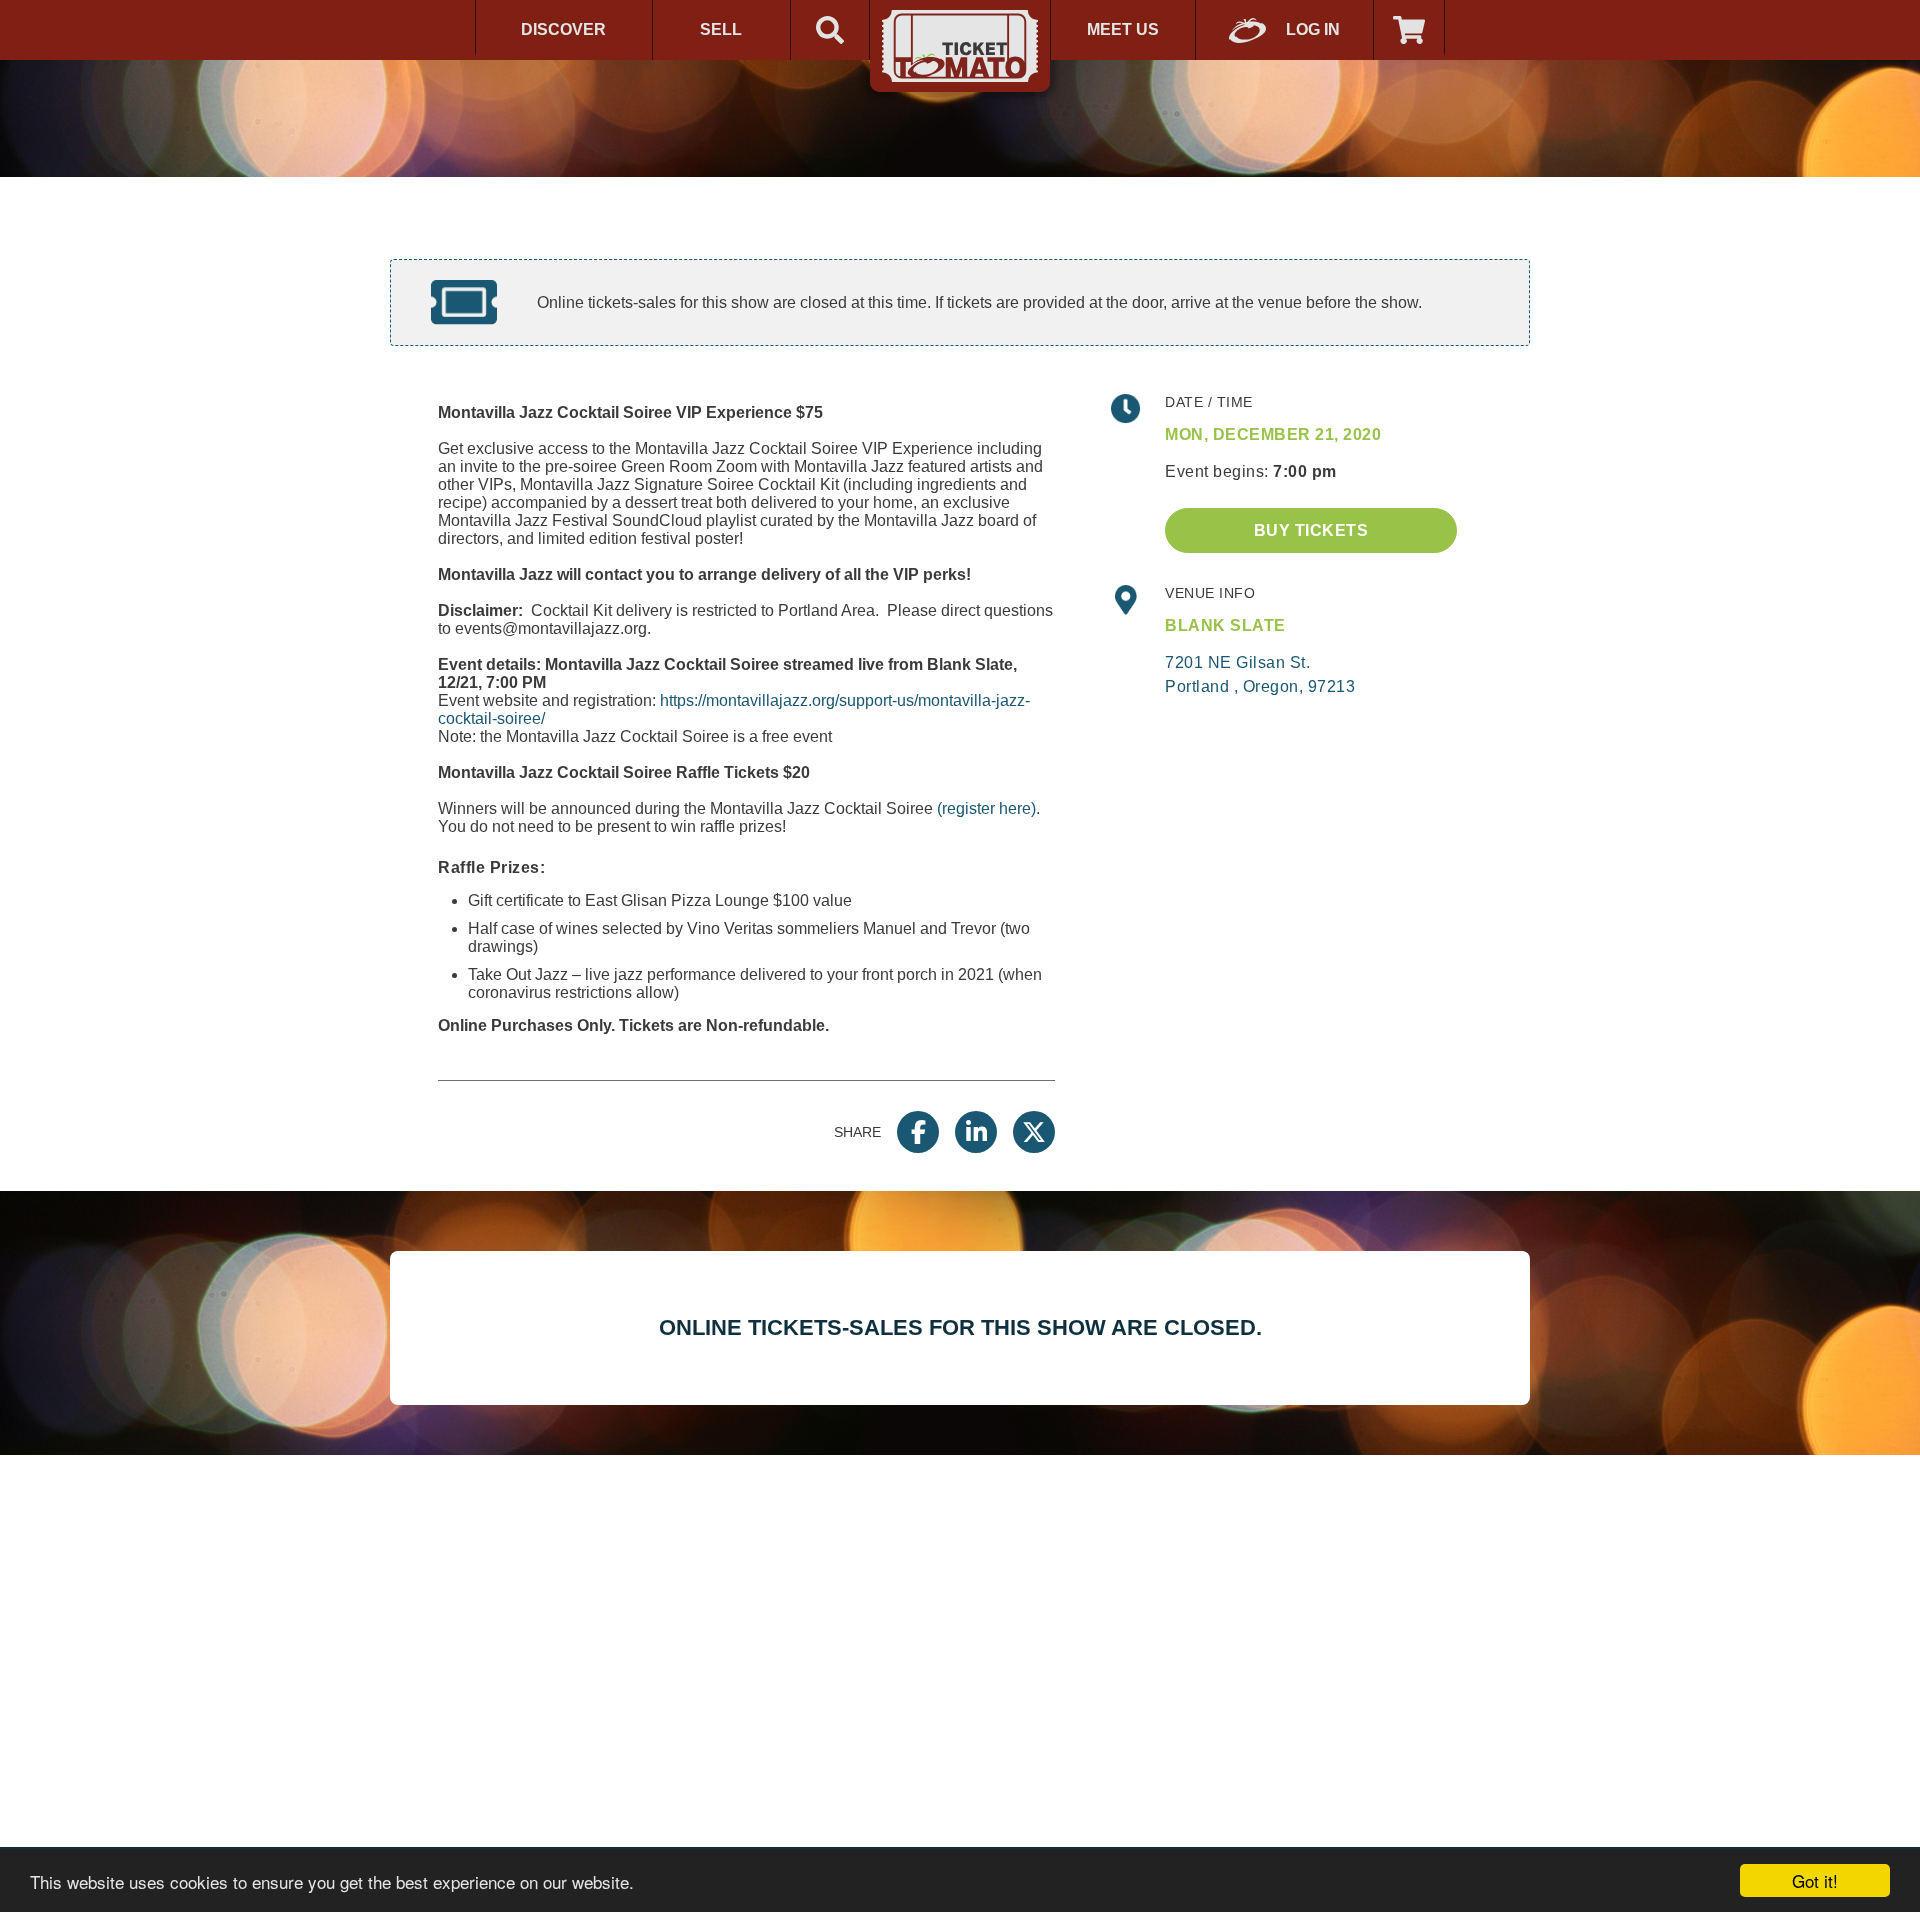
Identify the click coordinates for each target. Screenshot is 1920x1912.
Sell (721, 29)
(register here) (986, 808)
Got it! (1815, 1880)
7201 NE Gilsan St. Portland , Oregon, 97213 (1260, 674)
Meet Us (1123, 29)
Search (830, 30)
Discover (563, 29)
